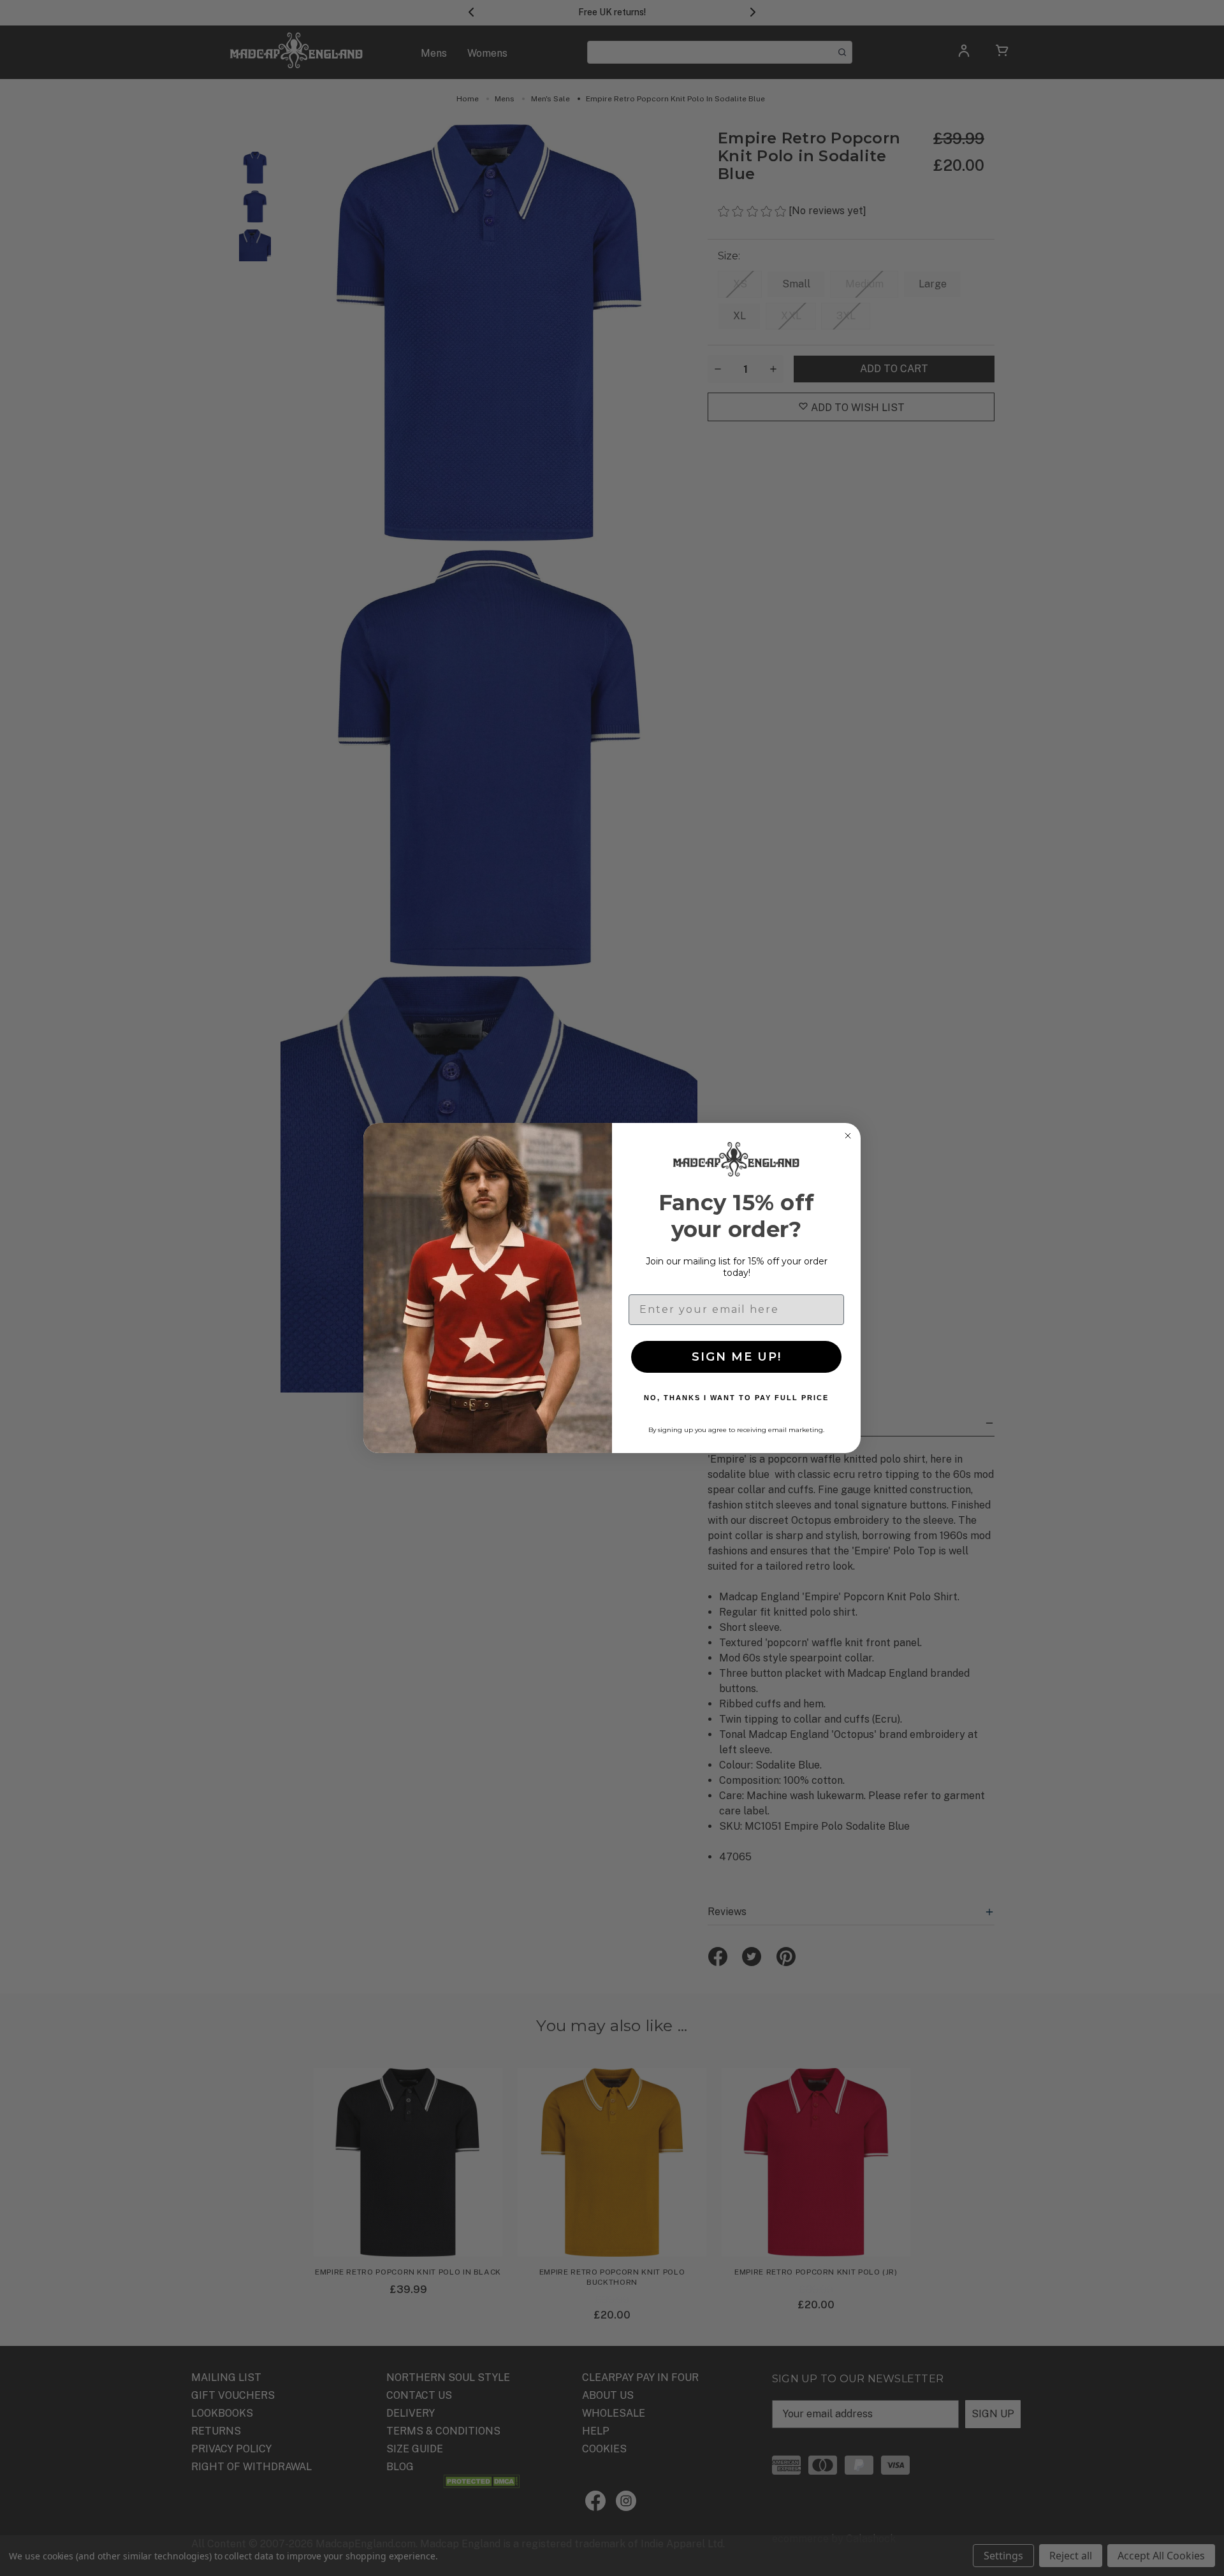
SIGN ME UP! (737, 1357)
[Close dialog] (848, 1136)
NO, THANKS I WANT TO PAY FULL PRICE (736, 1398)
